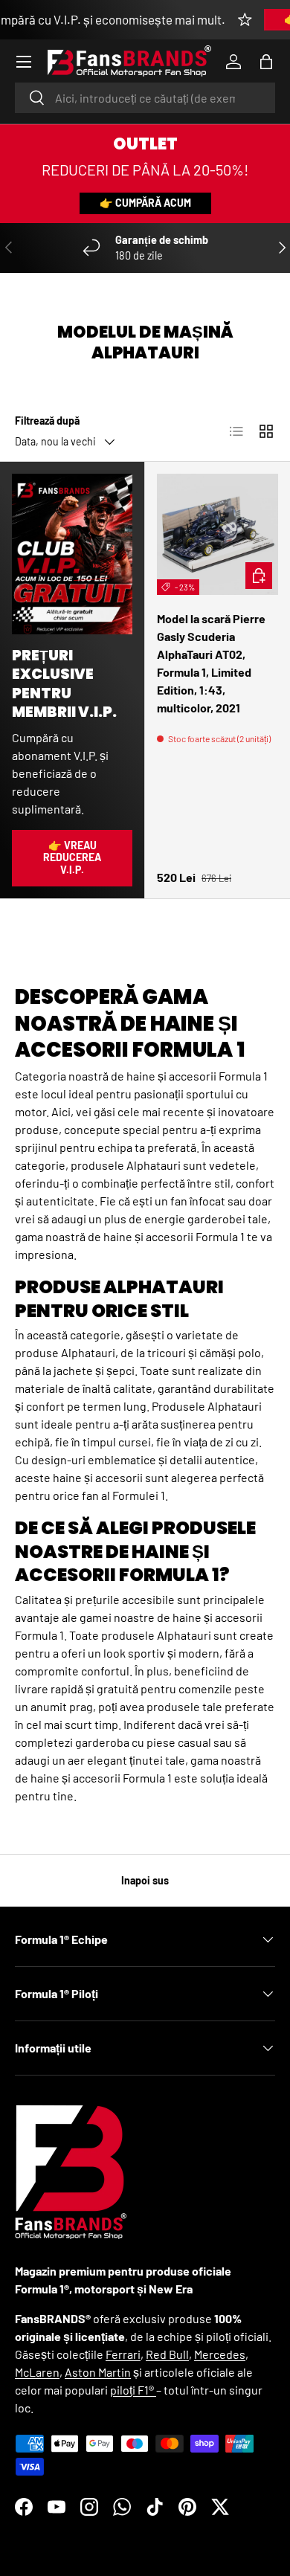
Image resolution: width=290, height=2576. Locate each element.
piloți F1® (133, 2390)
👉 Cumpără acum (145, 203)
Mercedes (220, 2354)
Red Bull (167, 2354)
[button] (266, 62)
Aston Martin (98, 2372)
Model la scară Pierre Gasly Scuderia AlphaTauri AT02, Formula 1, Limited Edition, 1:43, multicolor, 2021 (211, 663)
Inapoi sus (145, 1880)
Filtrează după (47, 421)
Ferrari (123, 2354)
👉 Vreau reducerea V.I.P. (72, 858)
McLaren (37, 2372)
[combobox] (145, 98)
